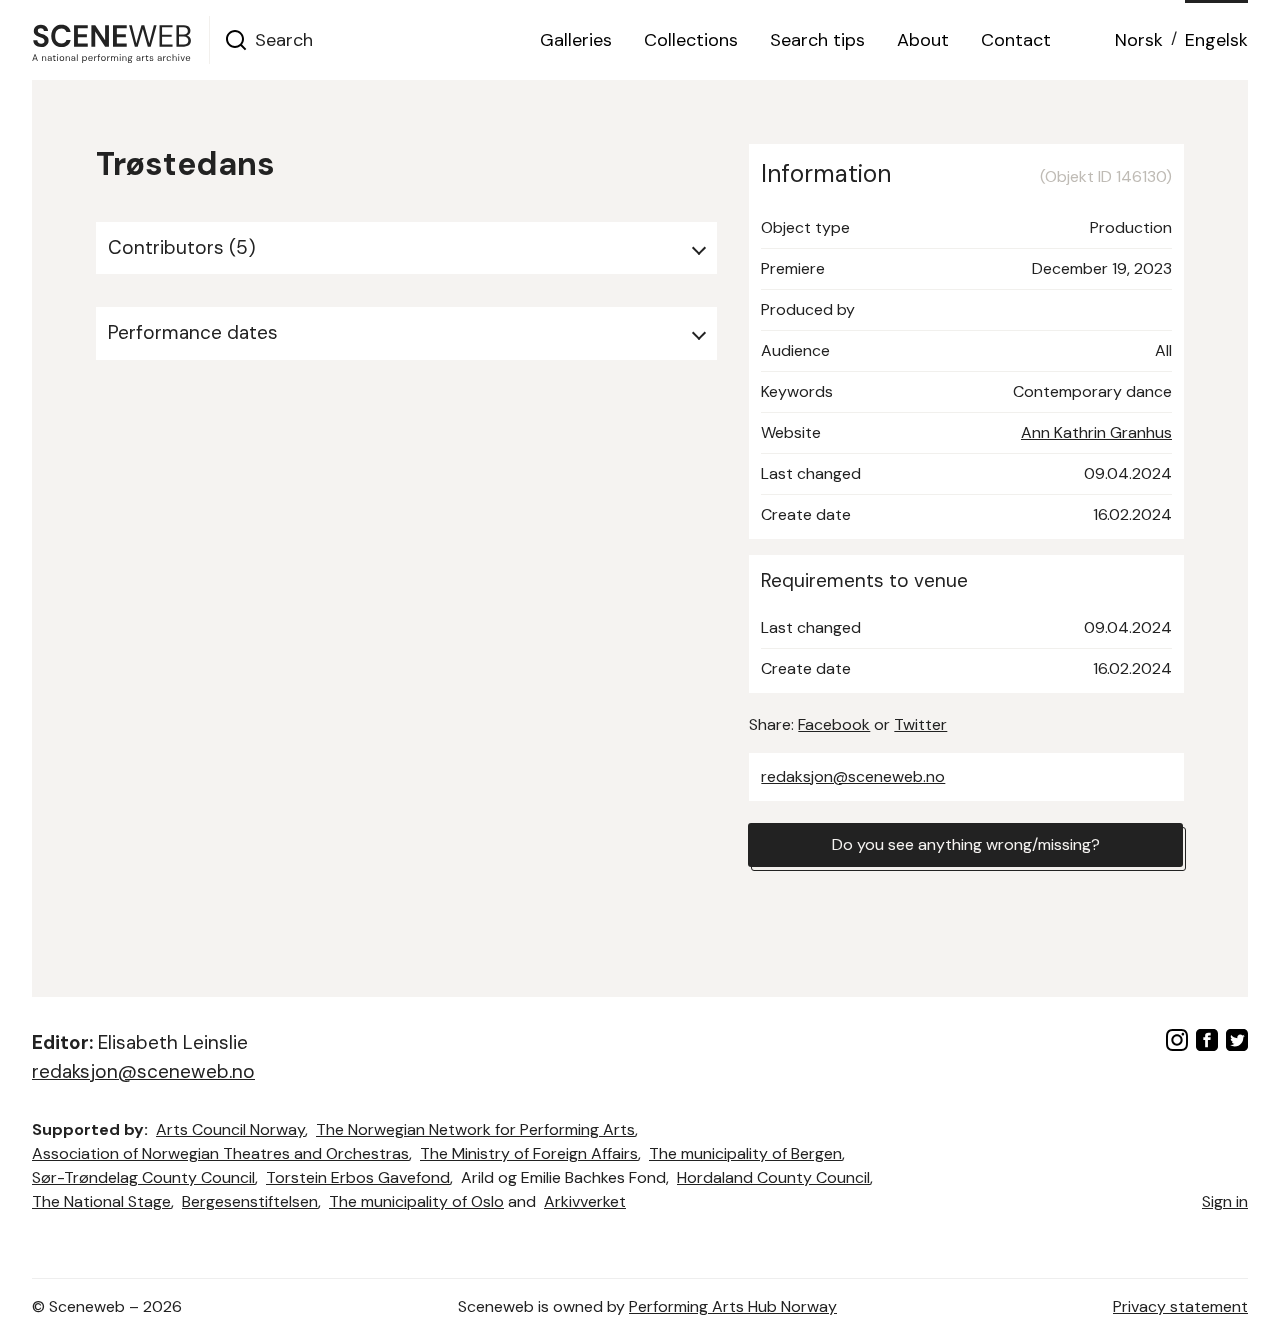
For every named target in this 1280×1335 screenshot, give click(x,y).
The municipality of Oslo (416, 1201)
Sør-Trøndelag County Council (143, 1177)
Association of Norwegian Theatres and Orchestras (220, 1153)
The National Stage (101, 1201)
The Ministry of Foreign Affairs (529, 1153)
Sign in (1225, 1201)
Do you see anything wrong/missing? (966, 844)
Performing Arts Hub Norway (733, 1306)
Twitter (920, 724)
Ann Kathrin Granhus (1096, 432)
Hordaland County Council (773, 1177)
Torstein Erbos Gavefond (358, 1177)
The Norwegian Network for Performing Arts (475, 1129)
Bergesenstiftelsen (250, 1201)
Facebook (834, 724)
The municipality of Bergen (745, 1153)
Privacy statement (1180, 1306)
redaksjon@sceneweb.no (853, 776)
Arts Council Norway (230, 1129)
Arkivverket (585, 1201)
